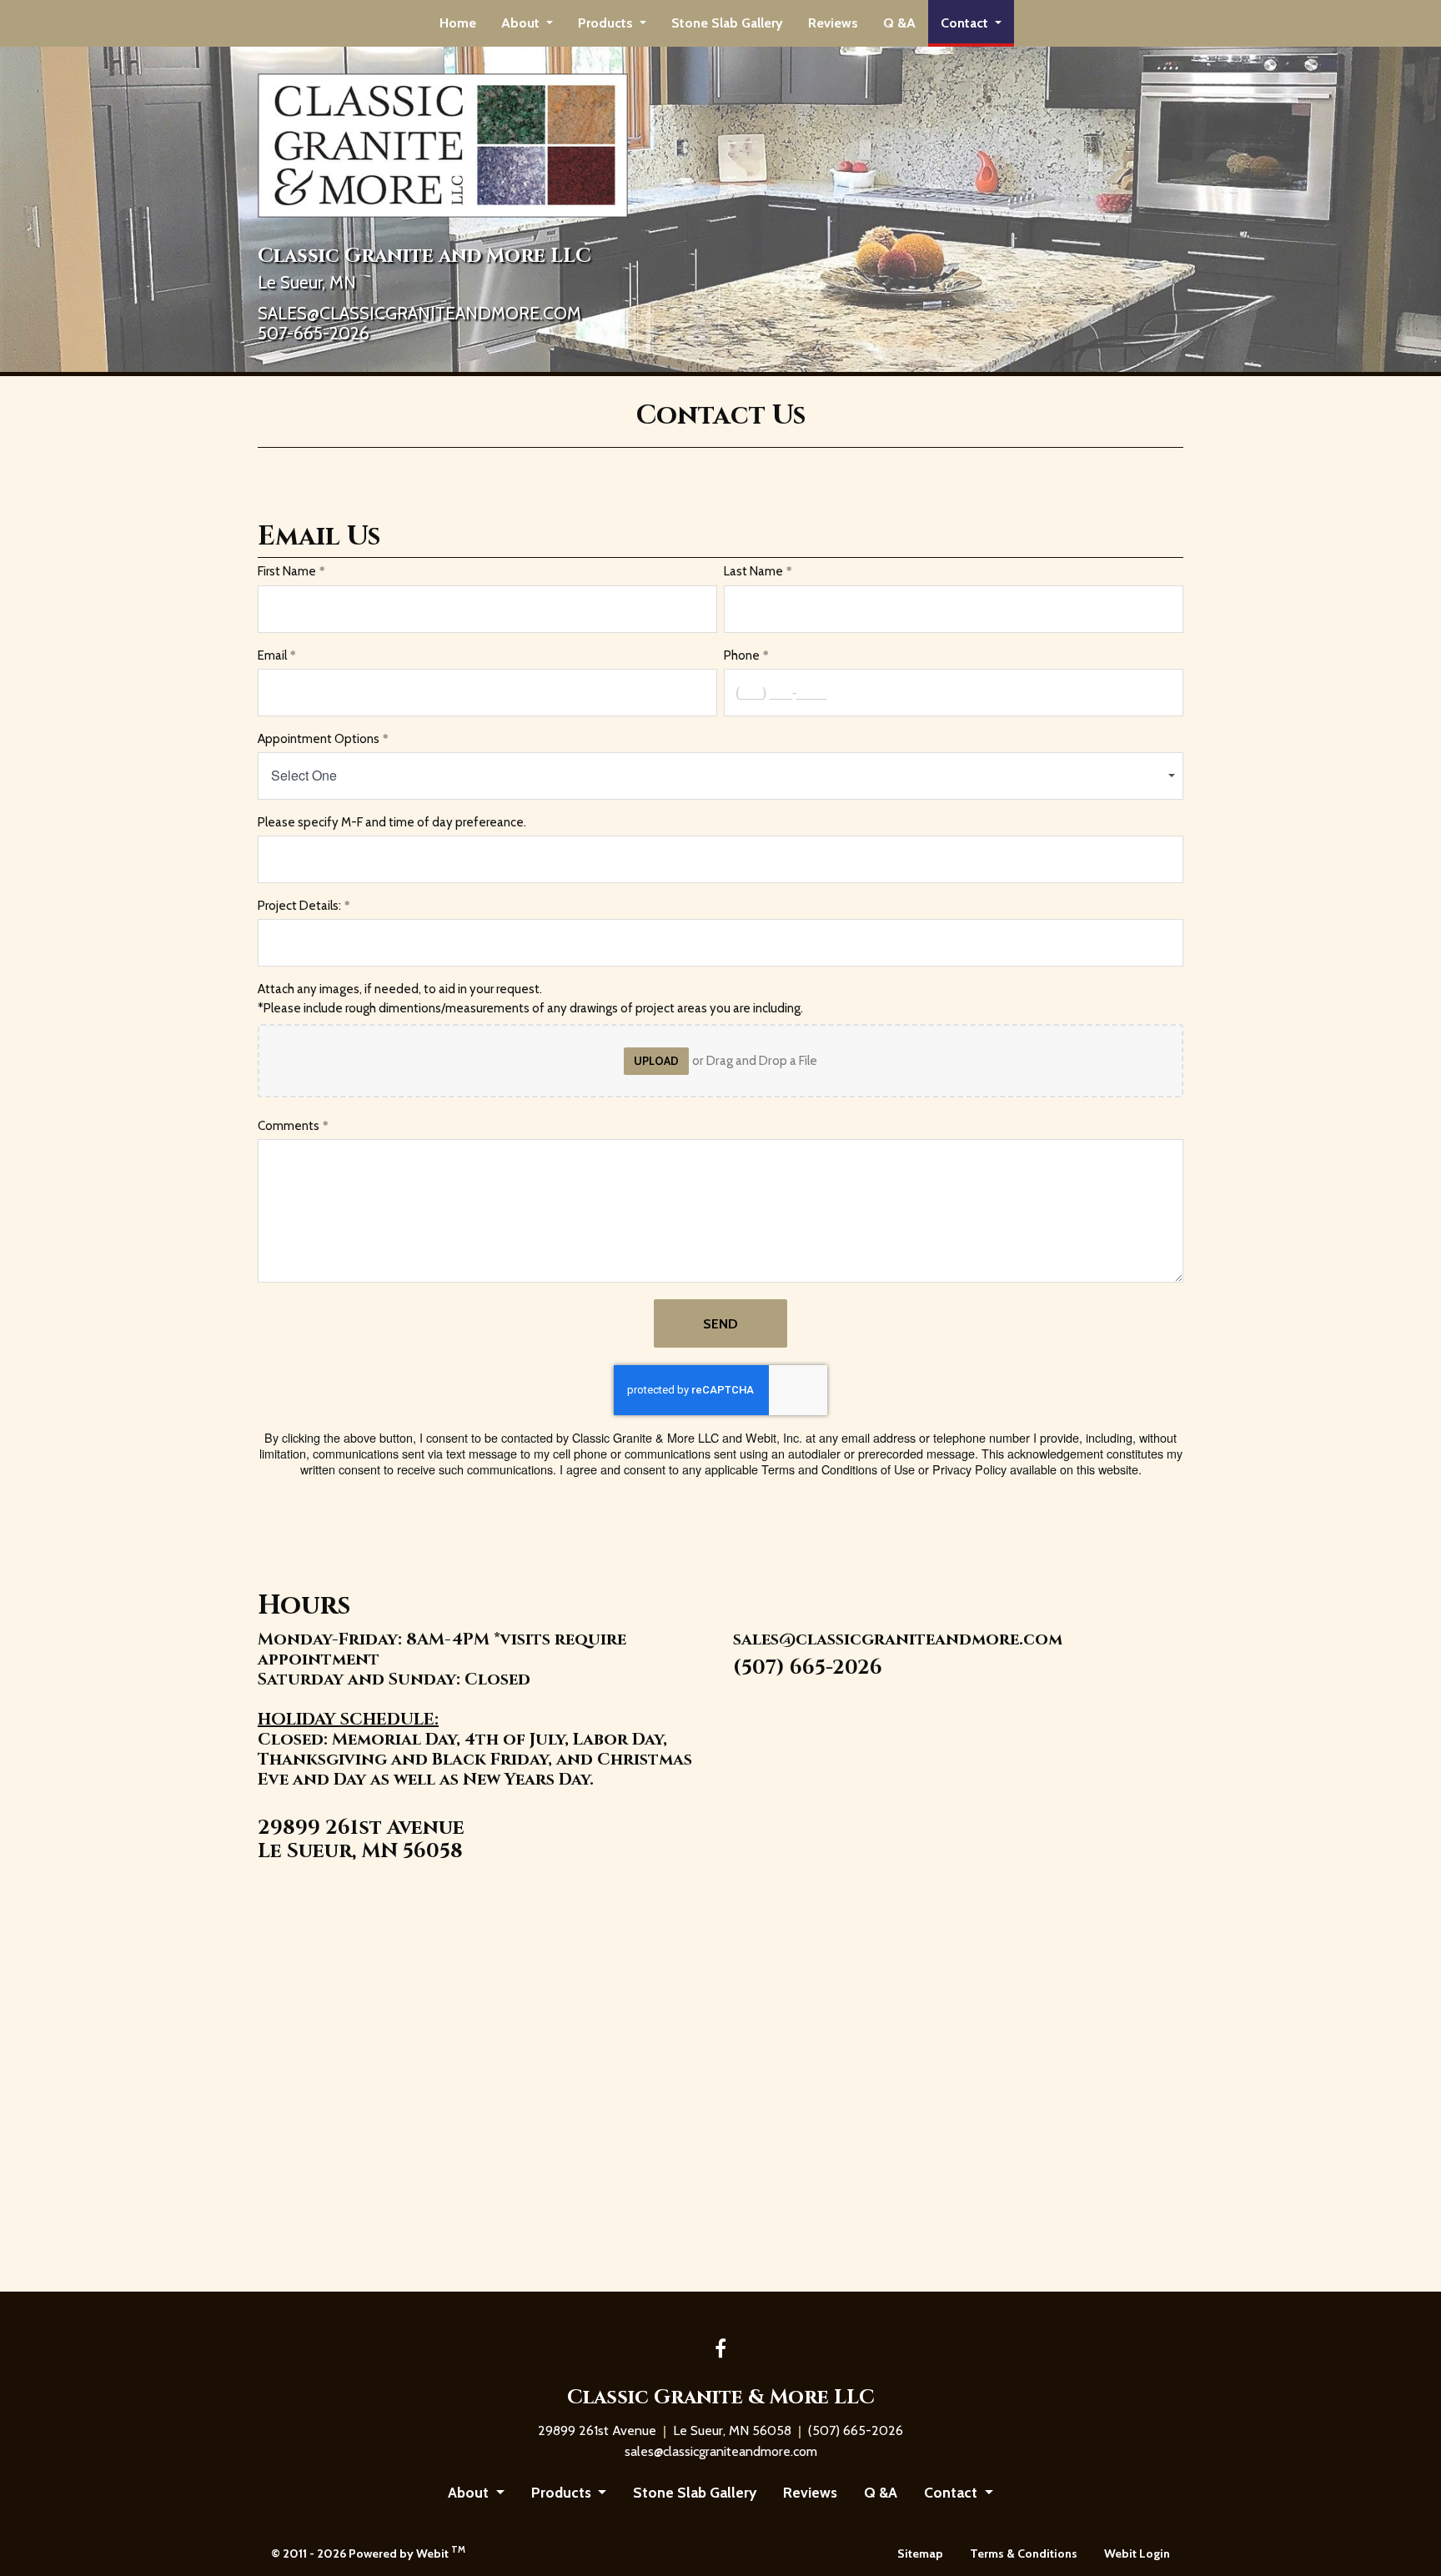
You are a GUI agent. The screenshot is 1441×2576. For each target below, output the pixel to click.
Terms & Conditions (1024, 2553)
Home (458, 23)
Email (272, 655)
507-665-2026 (314, 334)
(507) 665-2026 (808, 1668)
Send (720, 1324)
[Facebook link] (720, 2350)
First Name (287, 571)
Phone (742, 655)
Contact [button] (966, 23)
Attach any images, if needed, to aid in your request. (400, 989)
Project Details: (299, 906)
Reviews (833, 23)
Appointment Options (319, 739)
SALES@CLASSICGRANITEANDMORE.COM (419, 314)
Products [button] (607, 23)
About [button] (522, 23)
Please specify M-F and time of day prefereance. (393, 822)
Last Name (753, 571)
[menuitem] (458, 23)
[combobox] (720, 776)
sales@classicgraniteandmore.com (898, 1640)
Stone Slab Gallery (727, 23)
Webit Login (1137, 2553)
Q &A (899, 23)
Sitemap (920, 2553)
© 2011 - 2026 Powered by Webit (368, 2552)
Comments (289, 1126)
